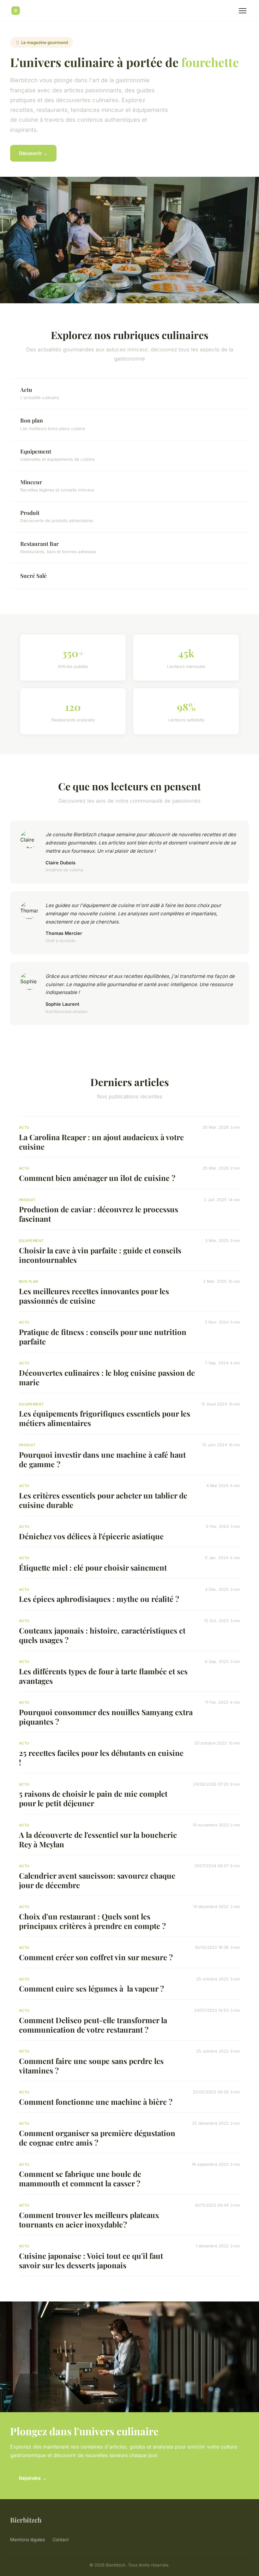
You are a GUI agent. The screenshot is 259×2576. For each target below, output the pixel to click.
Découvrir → (33, 153)
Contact (61, 2539)
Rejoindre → (33, 2478)
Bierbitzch (26, 2520)
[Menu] (243, 11)
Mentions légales (27, 2539)
